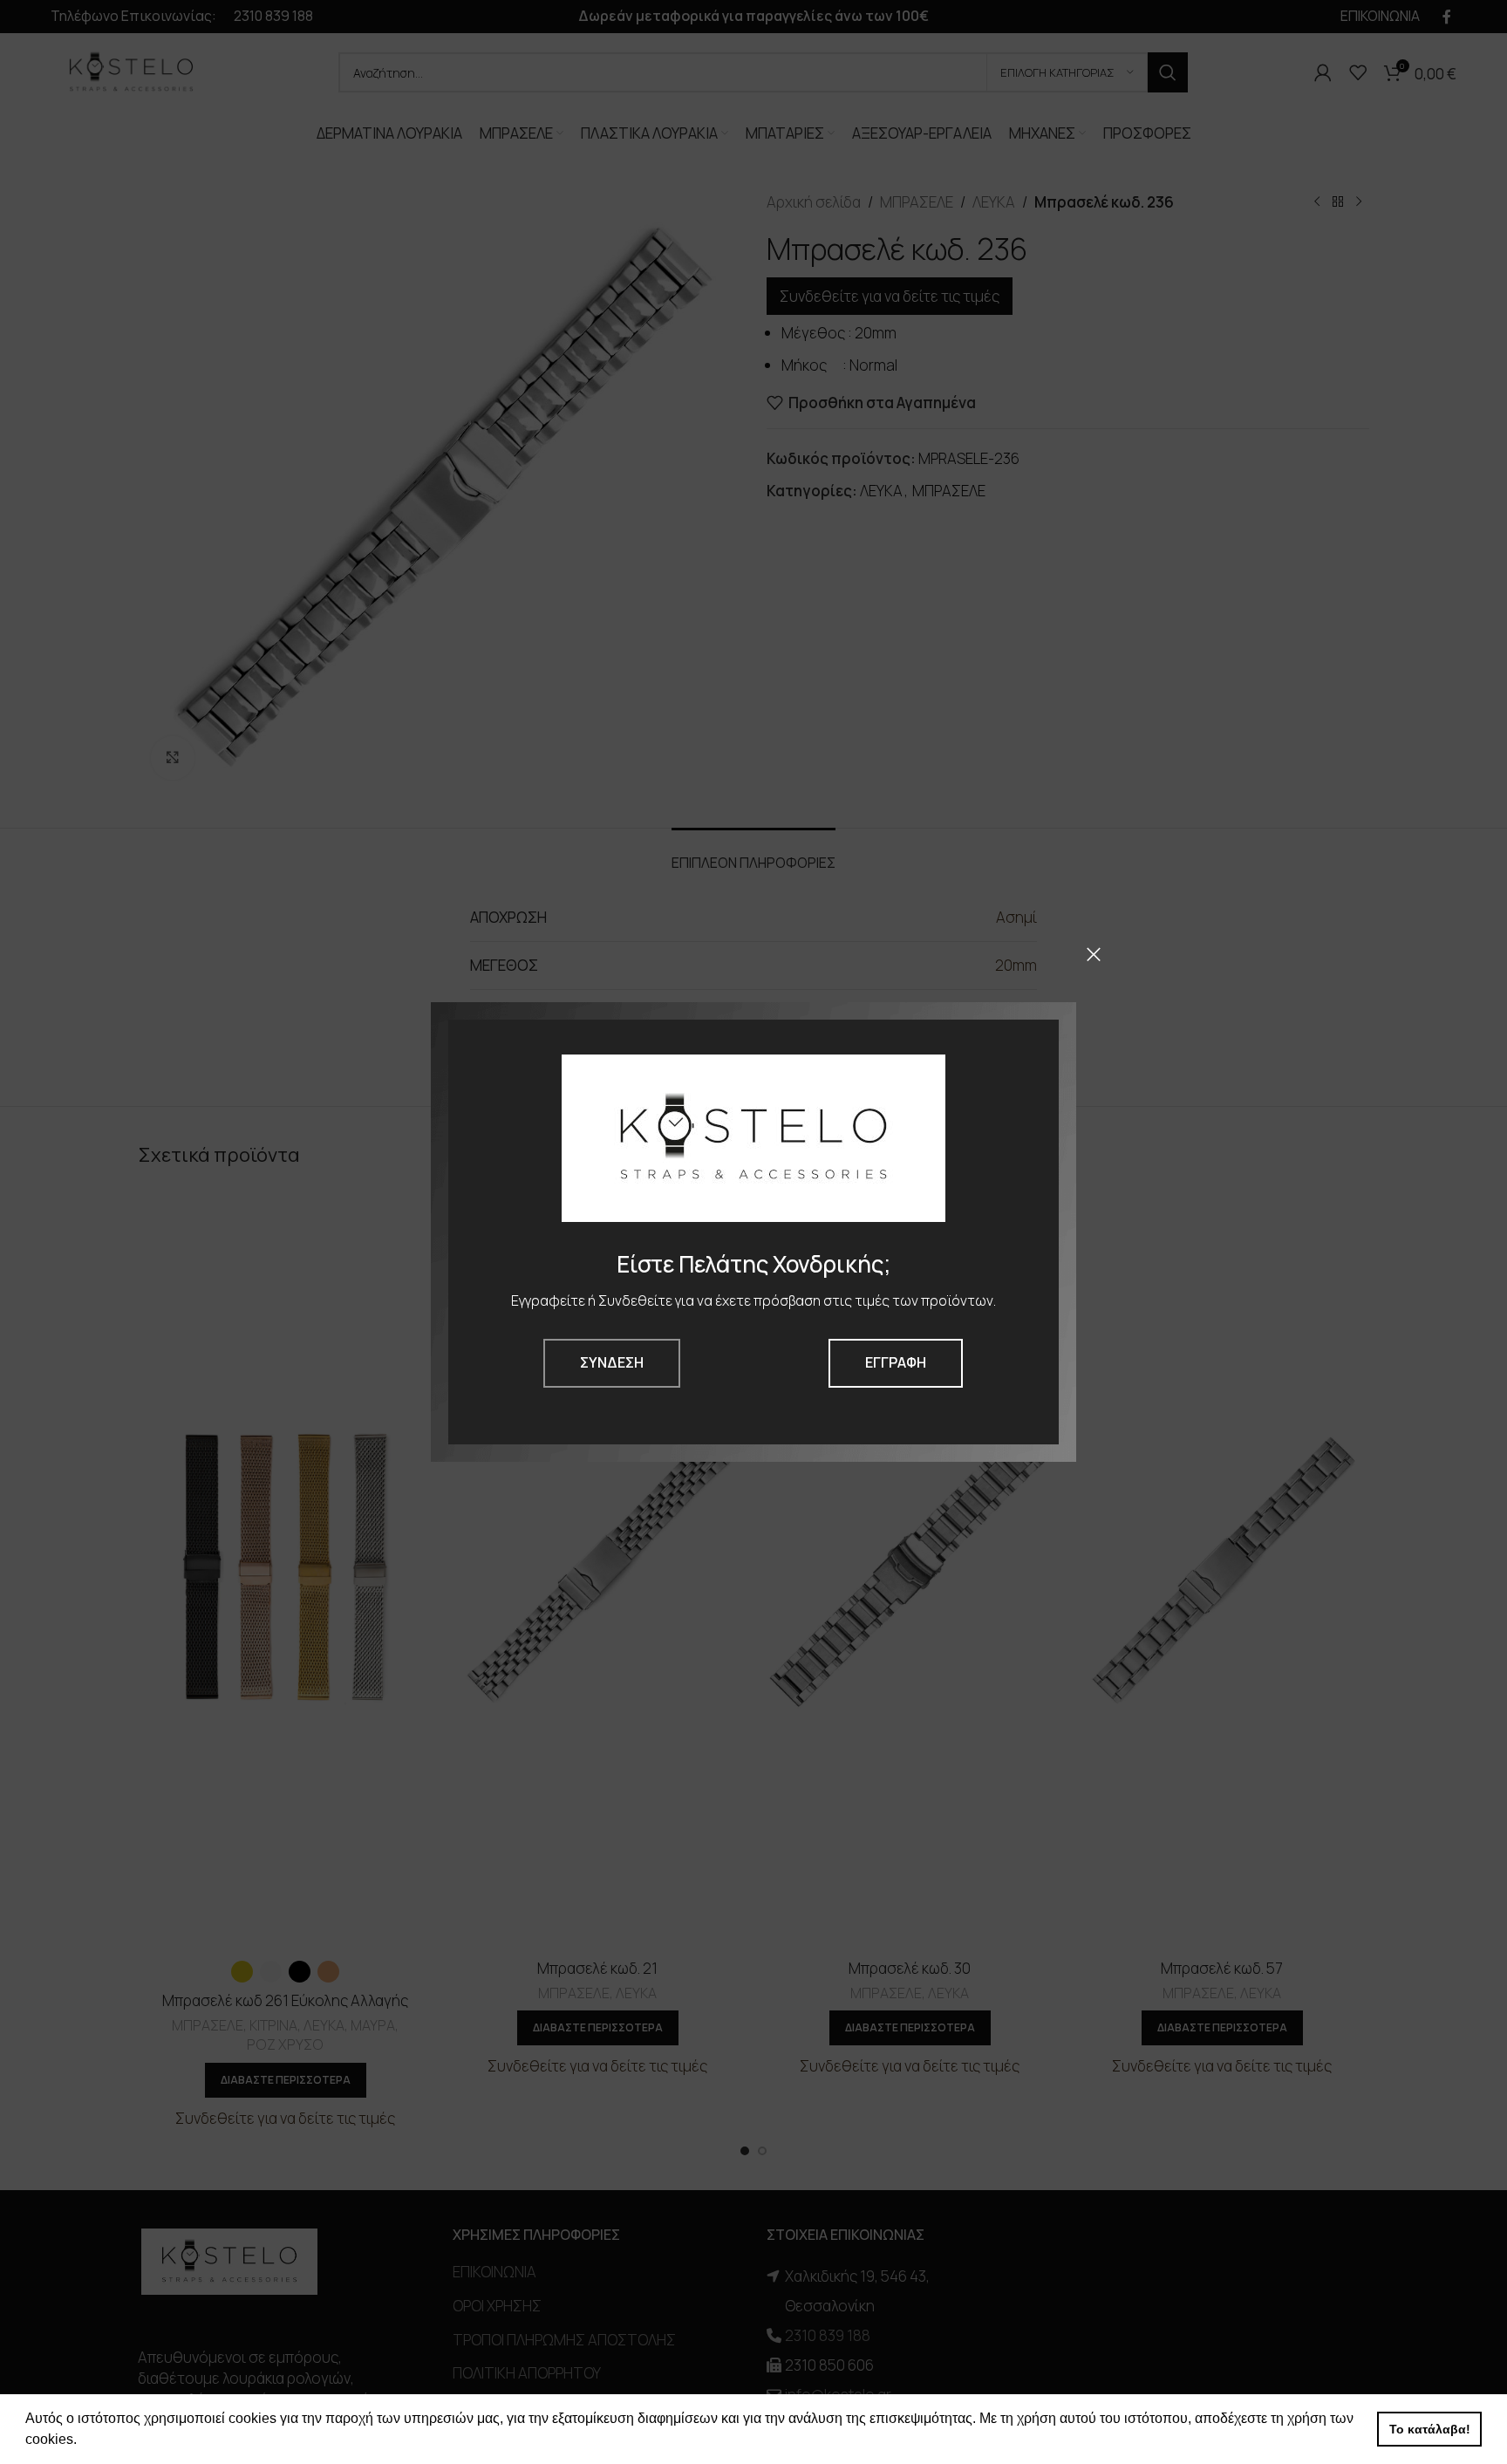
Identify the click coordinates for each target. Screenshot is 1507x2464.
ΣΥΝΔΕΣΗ (612, 1362)
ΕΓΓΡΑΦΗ (896, 1362)
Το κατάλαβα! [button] (1430, 2429)
